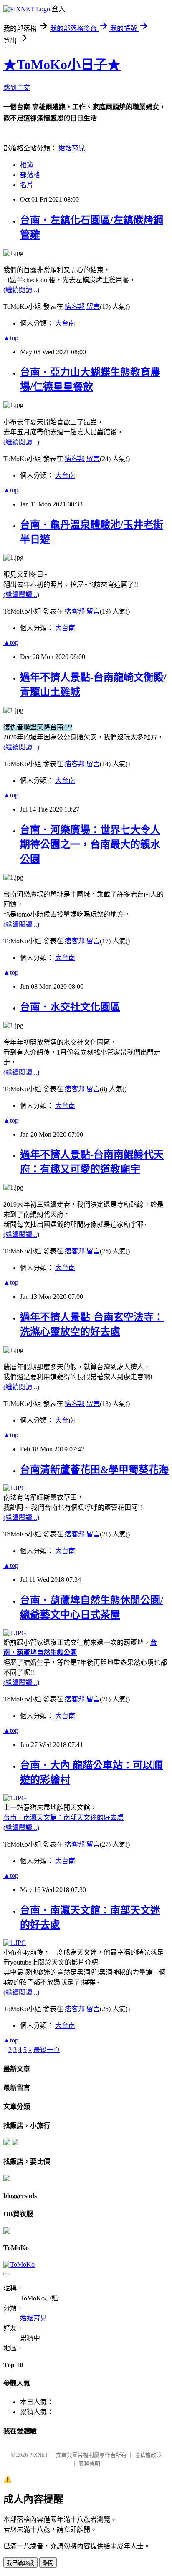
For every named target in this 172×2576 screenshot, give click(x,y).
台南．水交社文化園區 (70, 1007)
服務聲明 (89, 2464)
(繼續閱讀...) (21, 290)
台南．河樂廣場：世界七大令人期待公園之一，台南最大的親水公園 (90, 844)
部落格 (30, 175)
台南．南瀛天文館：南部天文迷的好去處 (63, 1818)
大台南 (65, 323)
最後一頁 (47, 2050)
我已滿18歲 (20, 2563)
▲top (11, 338)
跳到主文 (17, 88)
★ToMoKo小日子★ (62, 65)
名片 (27, 185)
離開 (48, 2563)
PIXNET (39, 2455)
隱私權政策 (148, 2455)
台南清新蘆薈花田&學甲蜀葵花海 (94, 1470)
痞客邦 (75, 307)
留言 (93, 307)
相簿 (27, 165)
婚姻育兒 (72, 148)
